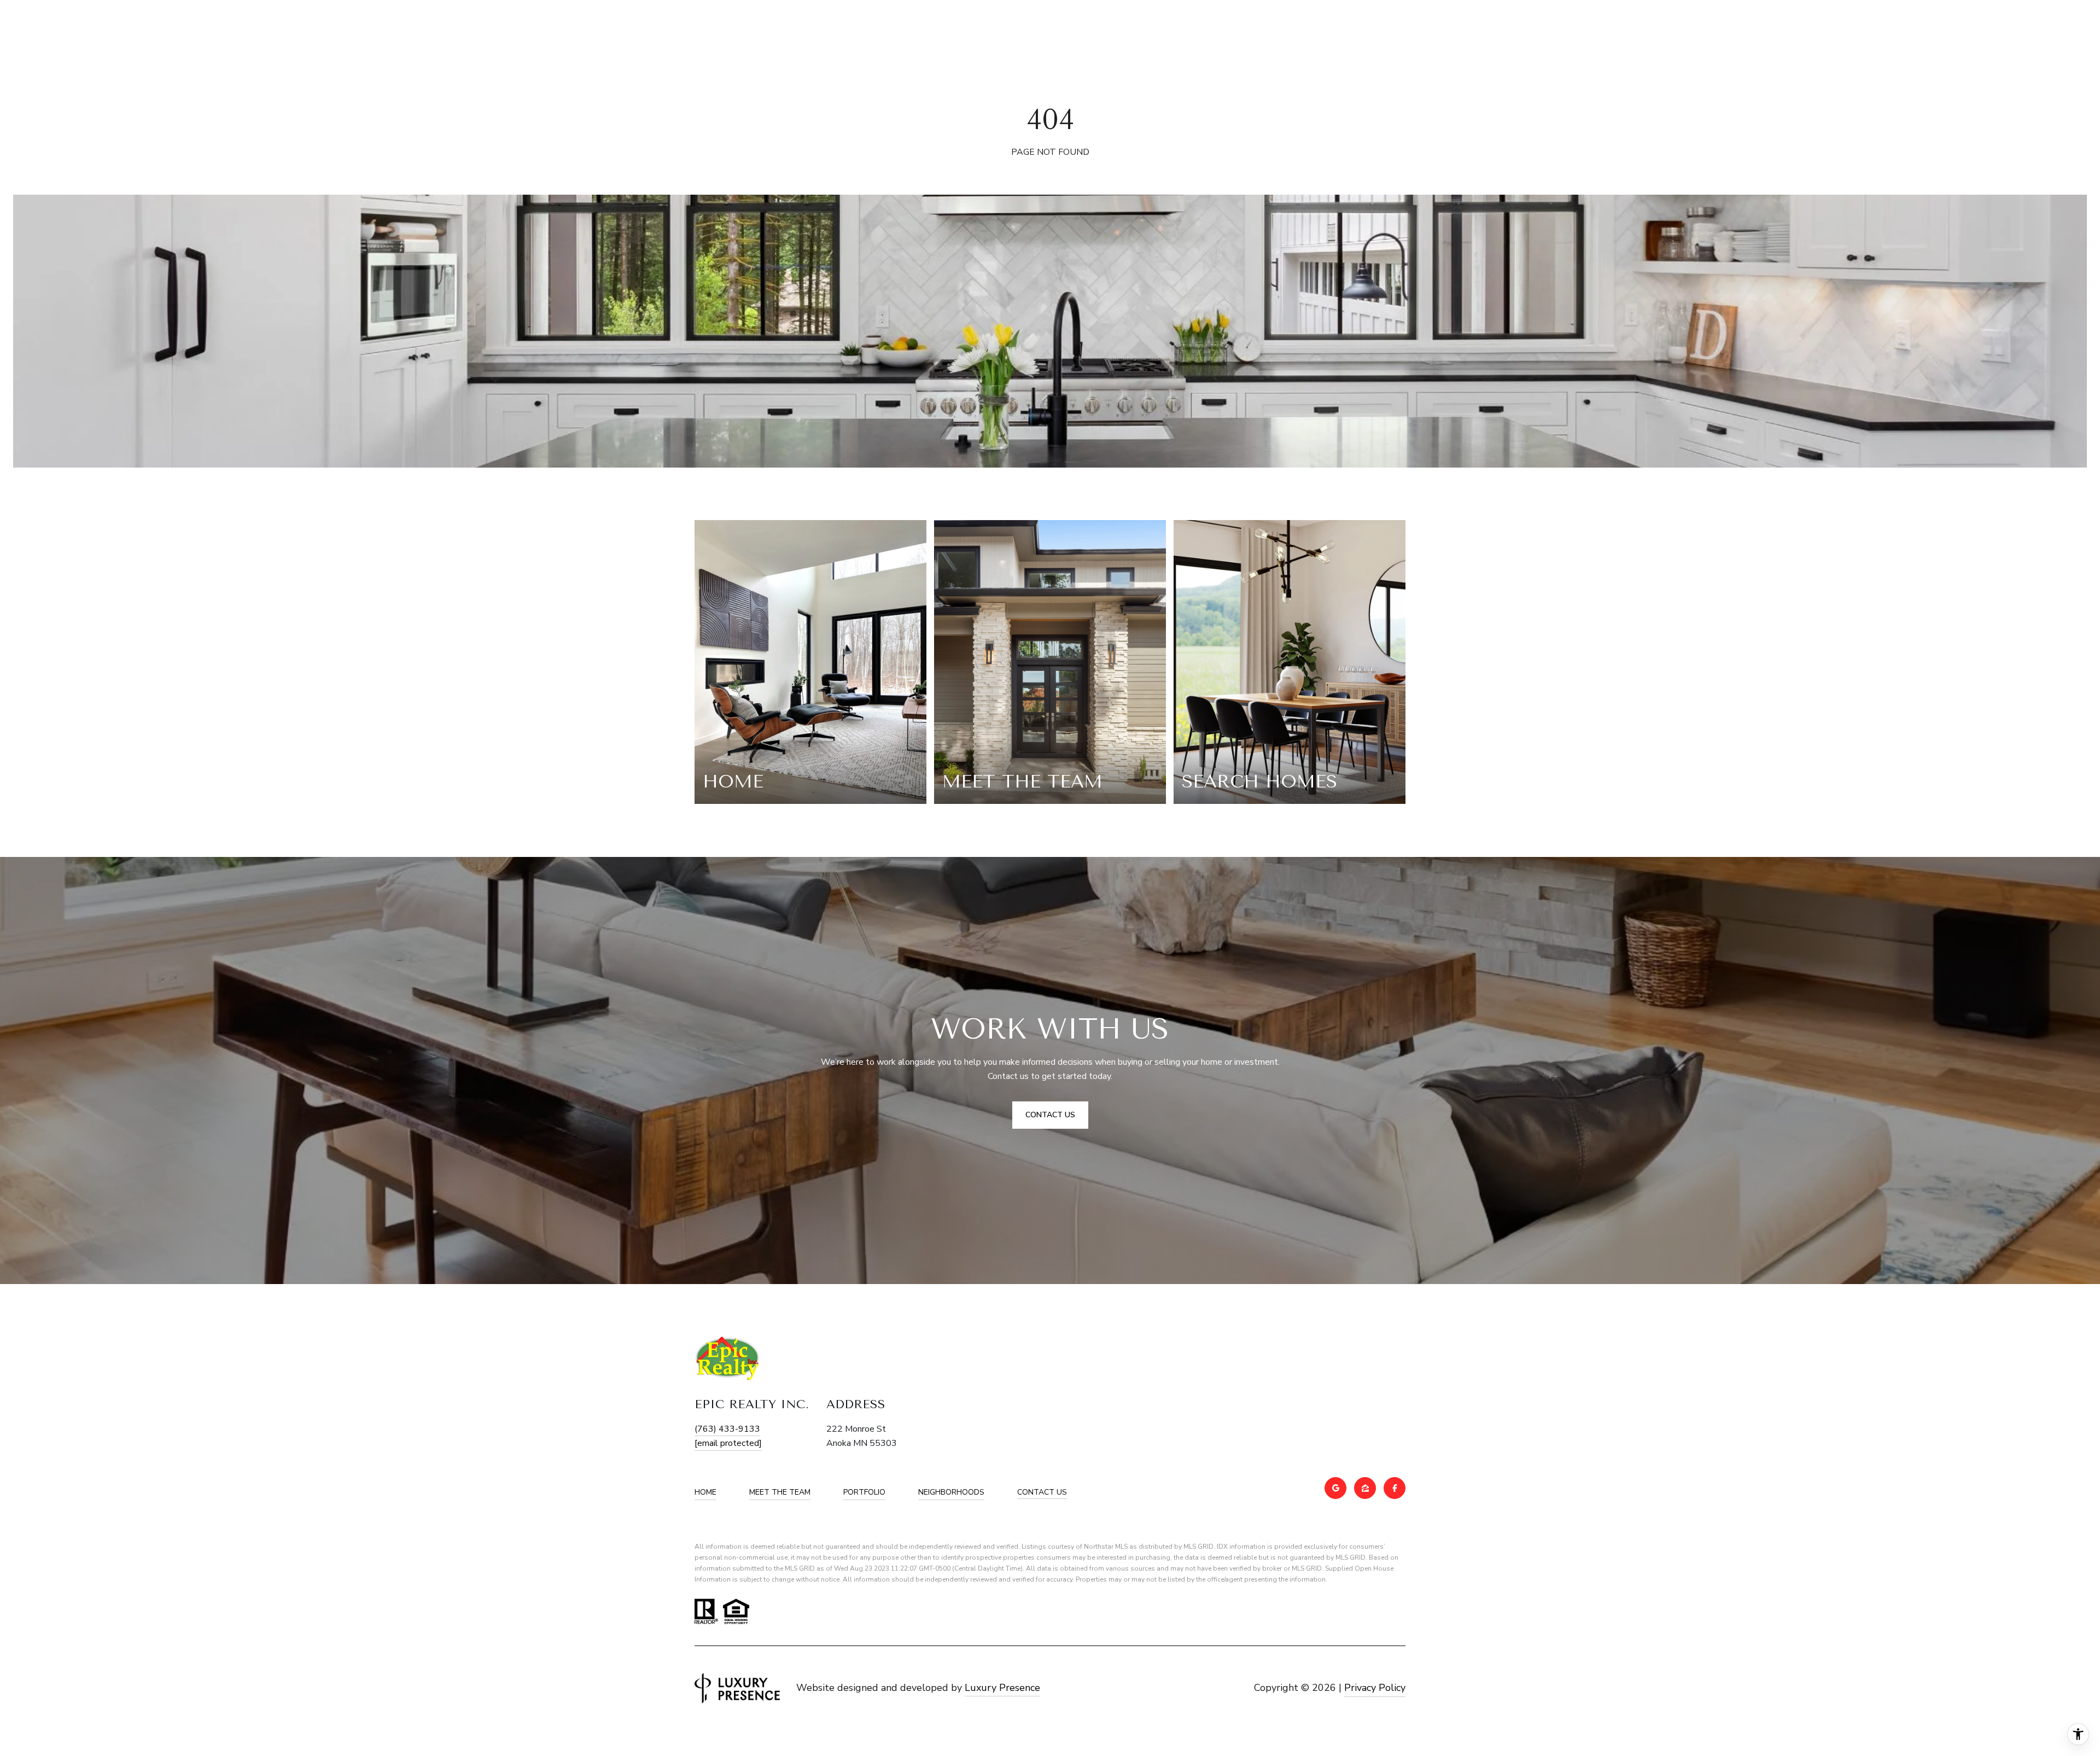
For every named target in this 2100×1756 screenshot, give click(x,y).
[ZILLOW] (1365, 1488)
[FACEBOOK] (1395, 1488)
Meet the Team (780, 1492)
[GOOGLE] (1335, 1488)
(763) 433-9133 (727, 1429)
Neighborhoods (951, 1492)
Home (705, 1492)
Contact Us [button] (1050, 1115)
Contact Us (1042, 1493)
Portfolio (864, 1492)
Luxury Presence (1002, 1688)
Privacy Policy (1375, 1688)
